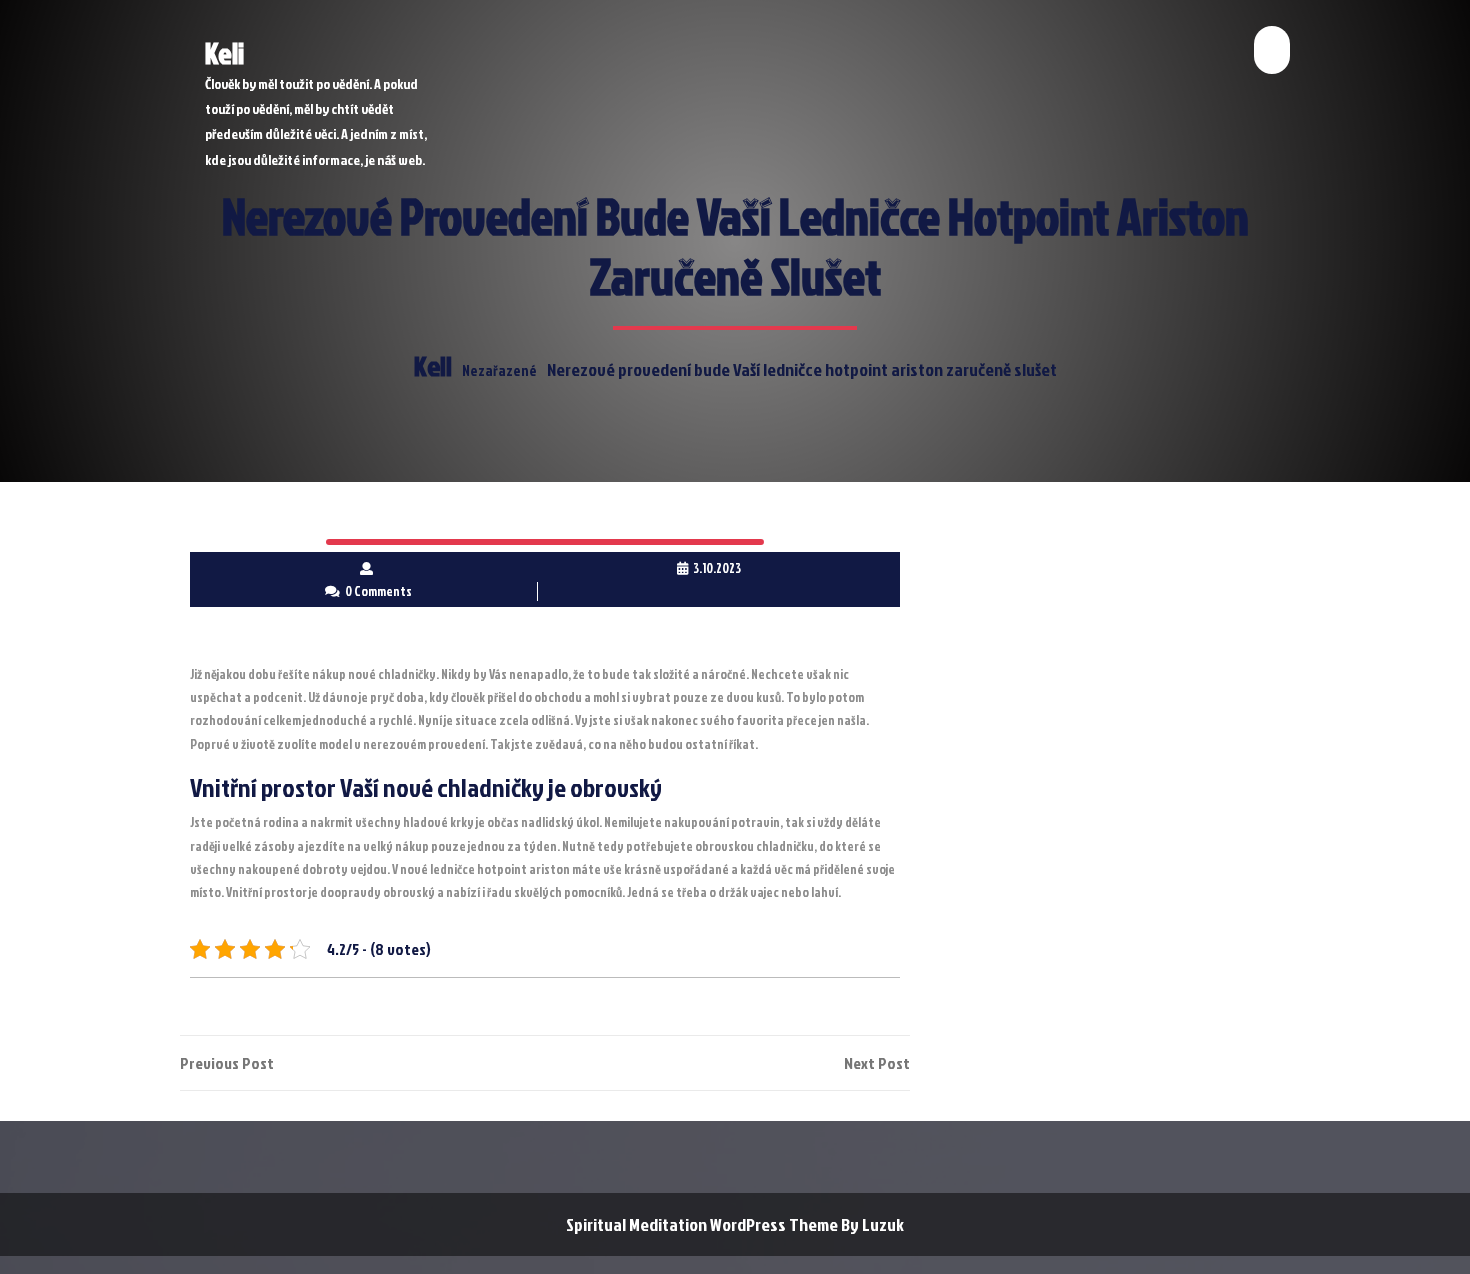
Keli (224, 53)
